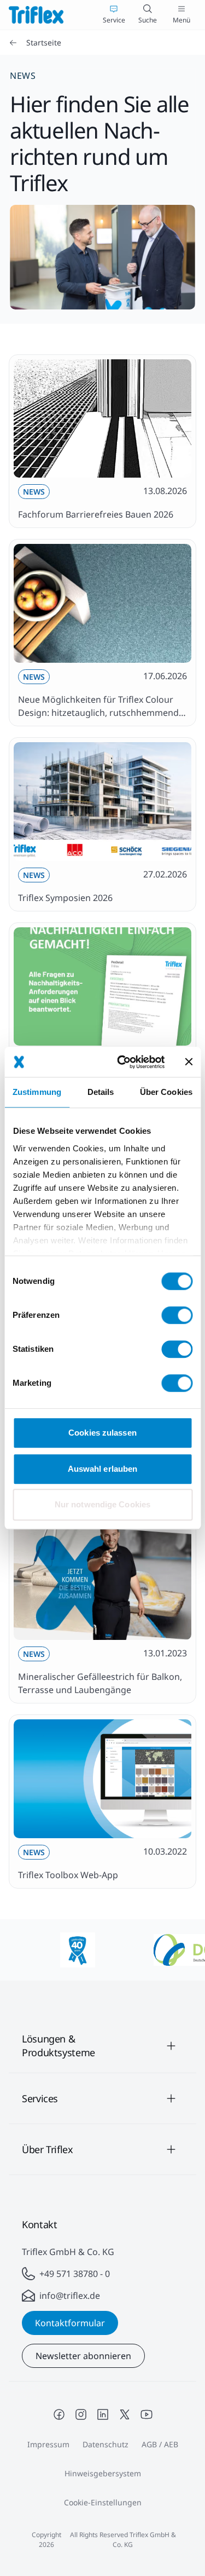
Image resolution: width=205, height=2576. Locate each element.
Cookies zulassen (102, 1433)
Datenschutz (106, 2444)
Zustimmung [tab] (37, 1092)
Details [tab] (101, 1092)
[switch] (177, 1315)
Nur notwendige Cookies (102, 1504)
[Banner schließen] (189, 1062)
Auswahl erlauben (103, 1469)
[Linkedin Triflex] (103, 2414)
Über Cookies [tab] (166, 1092)
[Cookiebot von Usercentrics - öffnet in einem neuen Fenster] (122, 1062)
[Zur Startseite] (36, 15)
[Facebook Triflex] (59, 2414)
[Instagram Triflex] (81, 2414)
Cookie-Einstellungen (103, 2502)
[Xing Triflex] (125, 2414)
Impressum (48, 2444)
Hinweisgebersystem (103, 2473)
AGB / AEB (160, 2444)
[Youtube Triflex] (147, 2414)
